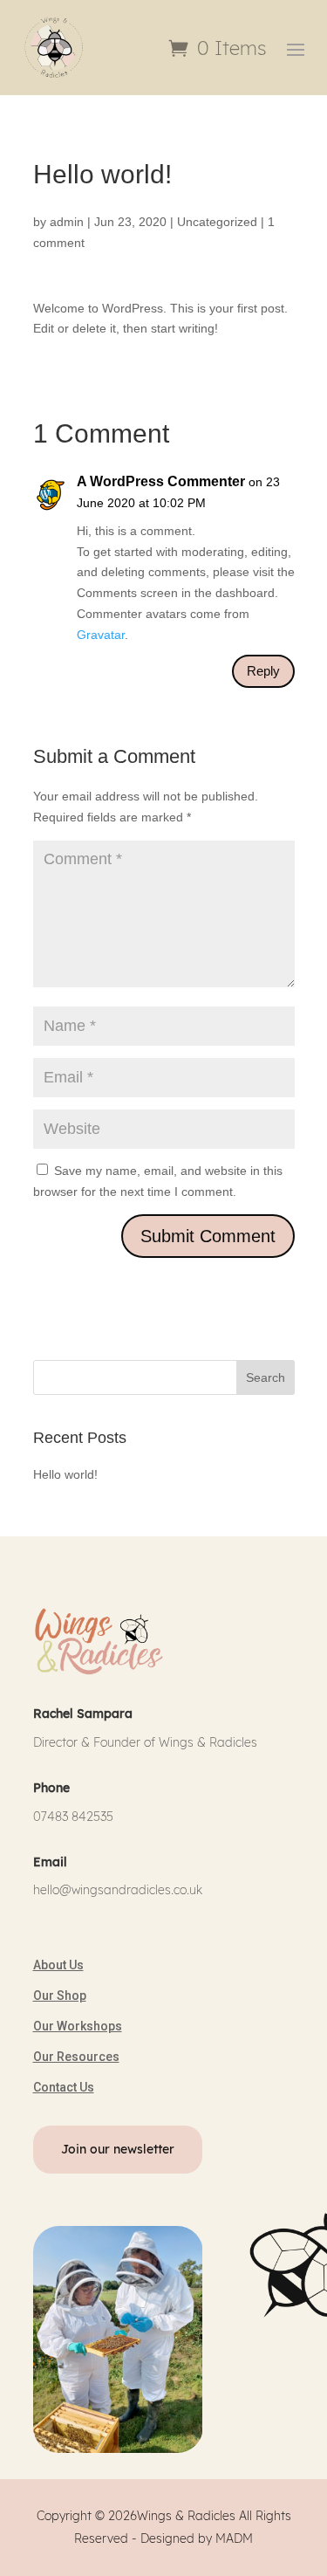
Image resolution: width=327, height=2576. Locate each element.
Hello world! (65, 1474)
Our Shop (60, 1996)
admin (67, 222)
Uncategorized (217, 222)
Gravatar (101, 635)
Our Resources (76, 2057)
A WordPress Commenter (161, 481)
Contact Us (64, 2087)
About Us (58, 1965)
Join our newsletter (118, 2149)
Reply (263, 671)
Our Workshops (78, 2026)
